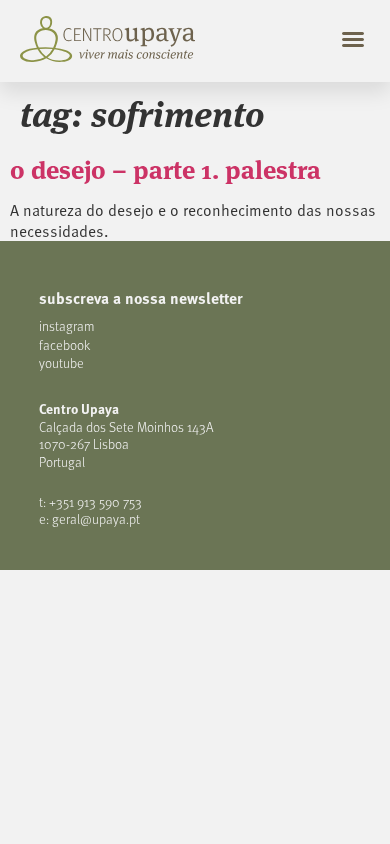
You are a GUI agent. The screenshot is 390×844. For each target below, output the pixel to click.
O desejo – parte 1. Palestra (165, 168)
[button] (353, 39)
